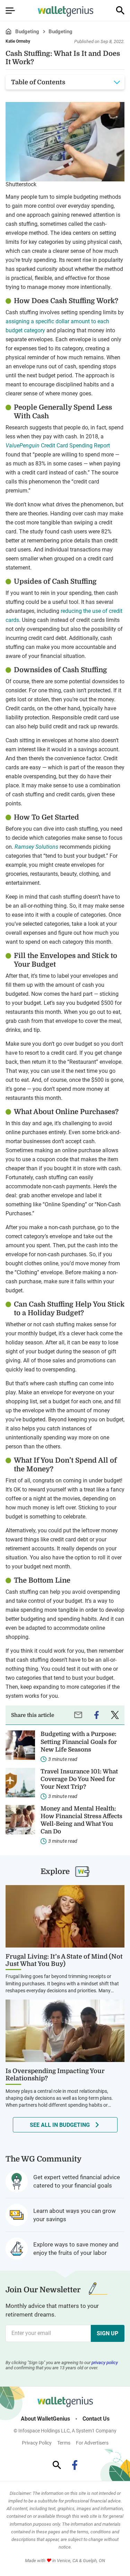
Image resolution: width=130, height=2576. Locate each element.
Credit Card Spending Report (58, 446)
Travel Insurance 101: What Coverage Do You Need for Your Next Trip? (79, 1779)
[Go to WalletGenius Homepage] (66, 11)
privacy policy (105, 2363)
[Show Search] (120, 10)
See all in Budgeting (60, 2125)
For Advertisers (92, 2443)
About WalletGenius (45, 2419)
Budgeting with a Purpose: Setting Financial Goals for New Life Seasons (79, 1742)
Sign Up (107, 2333)
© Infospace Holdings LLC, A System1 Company (65, 2431)
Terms (64, 2443)
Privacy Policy (37, 2443)
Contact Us (96, 2419)
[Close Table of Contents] (117, 82)
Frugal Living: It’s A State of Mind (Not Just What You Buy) (64, 1960)
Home (8, 31)
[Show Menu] (10, 10)
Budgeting (27, 32)
